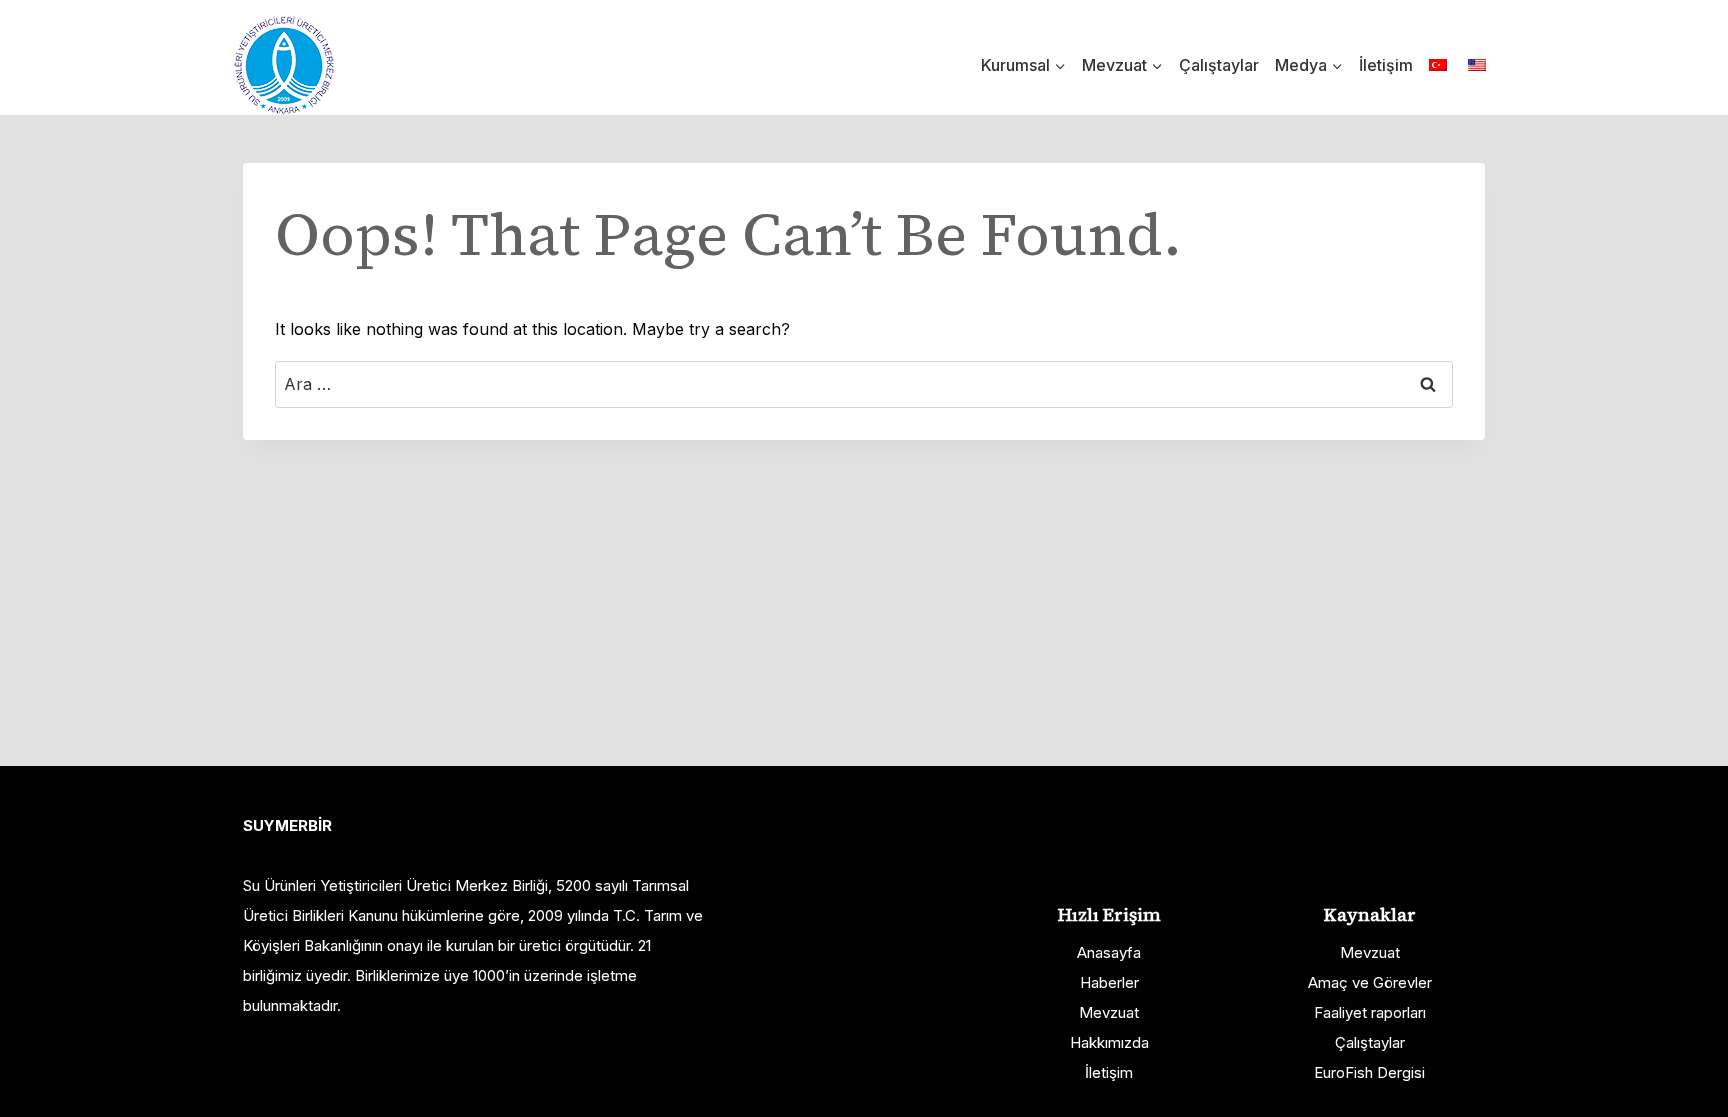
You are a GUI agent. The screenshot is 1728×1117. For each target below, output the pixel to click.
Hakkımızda (1109, 1042)
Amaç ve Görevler (1370, 982)
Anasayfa (1109, 952)
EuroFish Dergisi (1369, 1072)
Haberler (1109, 982)
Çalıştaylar (1219, 65)
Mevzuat (1109, 1012)
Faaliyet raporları (1370, 1012)
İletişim (1386, 65)
